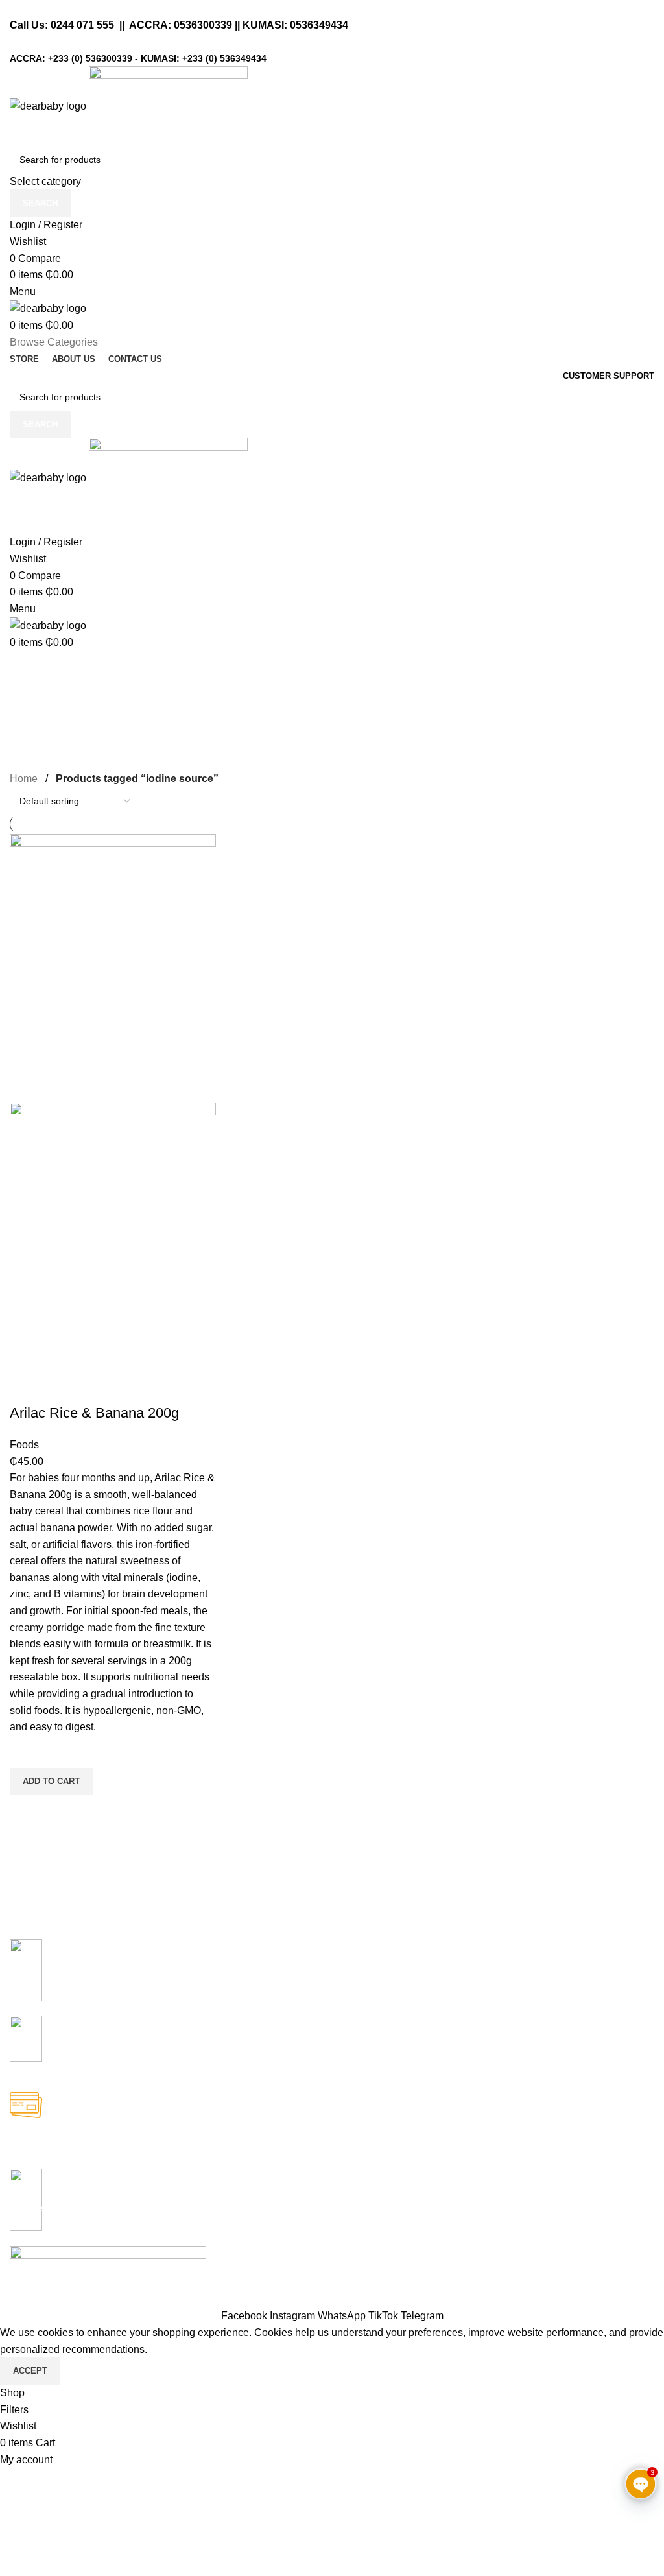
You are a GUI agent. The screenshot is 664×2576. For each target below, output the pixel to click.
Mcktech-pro (192, 2270)
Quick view (26, 1811)
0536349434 (319, 25)
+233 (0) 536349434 (224, 58)
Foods (24, 1445)
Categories (40, 731)
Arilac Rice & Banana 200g (94, 1413)
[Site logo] (49, 105)
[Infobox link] (332, 1977)
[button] (51, 1782)
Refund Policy (42, 2299)
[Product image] (113, 1236)
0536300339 (203, 25)
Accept (30, 2371)
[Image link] (108, 2253)
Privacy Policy (115, 2299)
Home (24, 779)
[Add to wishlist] (26, 1752)
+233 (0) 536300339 (90, 58)
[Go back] (26, 667)
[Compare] (26, 1387)
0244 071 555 (82, 25)
